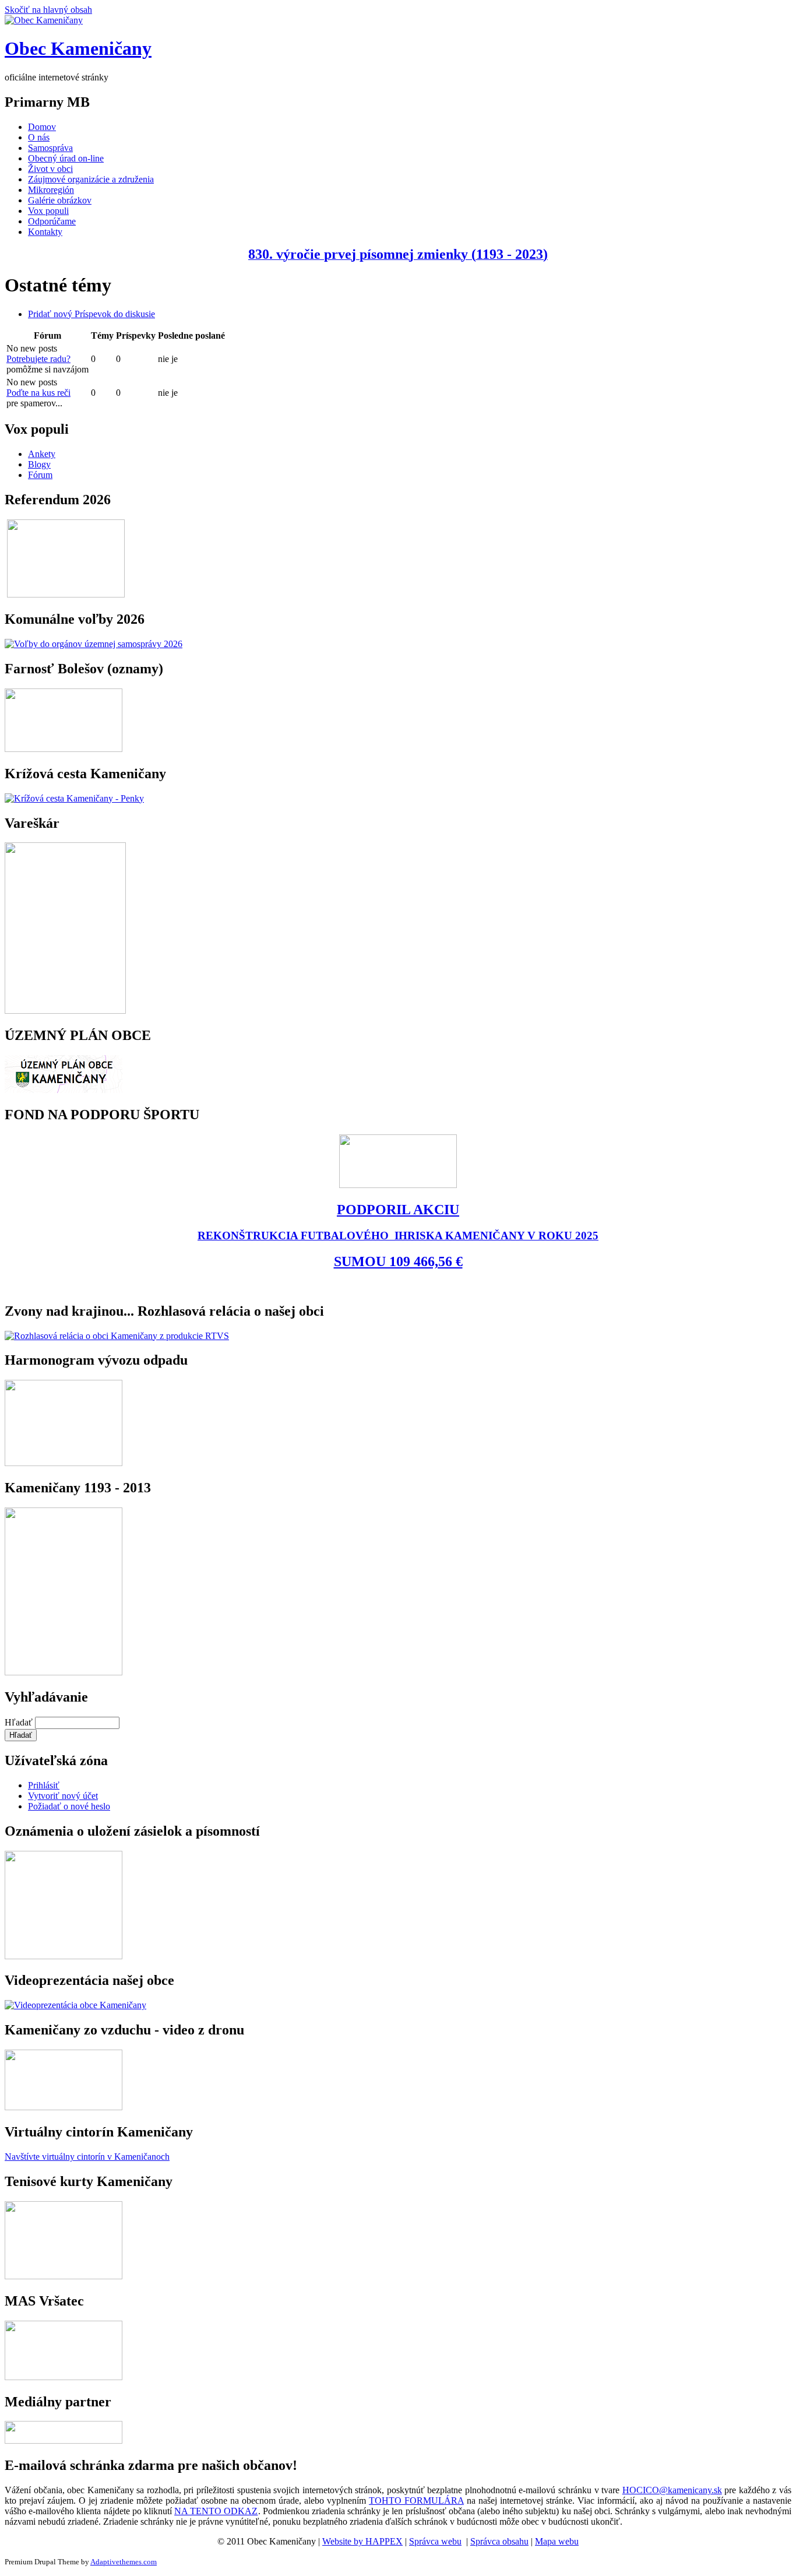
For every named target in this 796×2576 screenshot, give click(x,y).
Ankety (42, 454)
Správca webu (435, 2541)
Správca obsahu (499, 2541)
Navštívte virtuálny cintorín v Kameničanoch (87, 2157)
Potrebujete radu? (38, 359)
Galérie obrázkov (60, 200)
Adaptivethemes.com (124, 2562)
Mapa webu (557, 2541)
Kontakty (45, 232)
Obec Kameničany (78, 48)
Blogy (39, 464)
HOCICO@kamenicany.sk (672, 2490)
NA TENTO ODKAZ (216, 2511)
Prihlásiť (44, 1785)
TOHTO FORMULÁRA (416, 2501)
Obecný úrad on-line (66, 158)
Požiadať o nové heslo (69, 1806)
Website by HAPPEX (362, 2541)
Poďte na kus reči (38, 393)
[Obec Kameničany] (44, 20)
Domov (42, 127)
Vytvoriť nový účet (63, 1796)
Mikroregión (51, 190)
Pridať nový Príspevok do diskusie (91, 314)
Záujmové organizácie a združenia (91, 179)
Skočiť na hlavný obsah (48, 10)
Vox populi (48, 211)
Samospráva (50, 148)
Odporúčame (52, 221)
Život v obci (50, 169)
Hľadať (20, 1722)
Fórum (40, 475)
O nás (39, 137)
